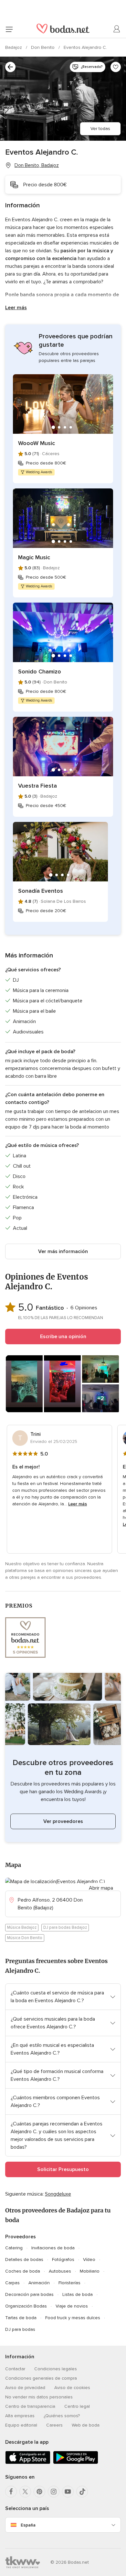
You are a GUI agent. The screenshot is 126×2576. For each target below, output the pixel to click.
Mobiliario (90, 2271)
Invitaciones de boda (53, 2248)
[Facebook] (11, 2492)
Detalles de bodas (24, 2259)
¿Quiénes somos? (62, 2416)
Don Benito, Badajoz (37, 165)
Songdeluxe (58, 2194)
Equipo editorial (21, 2425)
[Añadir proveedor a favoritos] (116, 67)
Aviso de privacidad (25, 2388)
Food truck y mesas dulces (73, 2318)
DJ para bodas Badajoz (65, 1927)
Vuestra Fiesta (37, 786)
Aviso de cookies (72, 2388)
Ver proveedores (63, 1821)
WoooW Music (37, 443)
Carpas (12, 2283)
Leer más (16, 308)
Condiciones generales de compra (41, 2378)
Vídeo (89, 2259)
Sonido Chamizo (40, 671)
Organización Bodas (26, 2306)
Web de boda (86, 2425)
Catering (14, 2248)
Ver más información (63, 1251)
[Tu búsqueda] (10, 67)
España (28, 2525)
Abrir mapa (101, 1888)
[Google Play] (76, 2463)
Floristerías (69, 2283)
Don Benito (43, 47)
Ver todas (100, 129)
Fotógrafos (63, 2259)
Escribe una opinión (63, 1337)
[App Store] (28, 2463)
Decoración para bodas (29, 2294)
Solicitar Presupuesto (63, 2169)
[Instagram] (54, 2492)
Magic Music (34, 557)
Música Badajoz (22, 1927)
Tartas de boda (21, 2318)
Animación (39, 2283)
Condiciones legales (56, 2369)
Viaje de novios (72, 2306)
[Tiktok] (82, 2492)
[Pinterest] (39, 2492)
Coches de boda (23, 2271)
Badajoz (14, 47)
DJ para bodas (20, 2329)
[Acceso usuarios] (117, 29)
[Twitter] (25, 2492)
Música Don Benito (25, 1938)
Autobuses (60, 2271)
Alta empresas (20, 2416)
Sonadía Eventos (41, 891)
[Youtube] (68, 2492)
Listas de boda (78, 2294)
